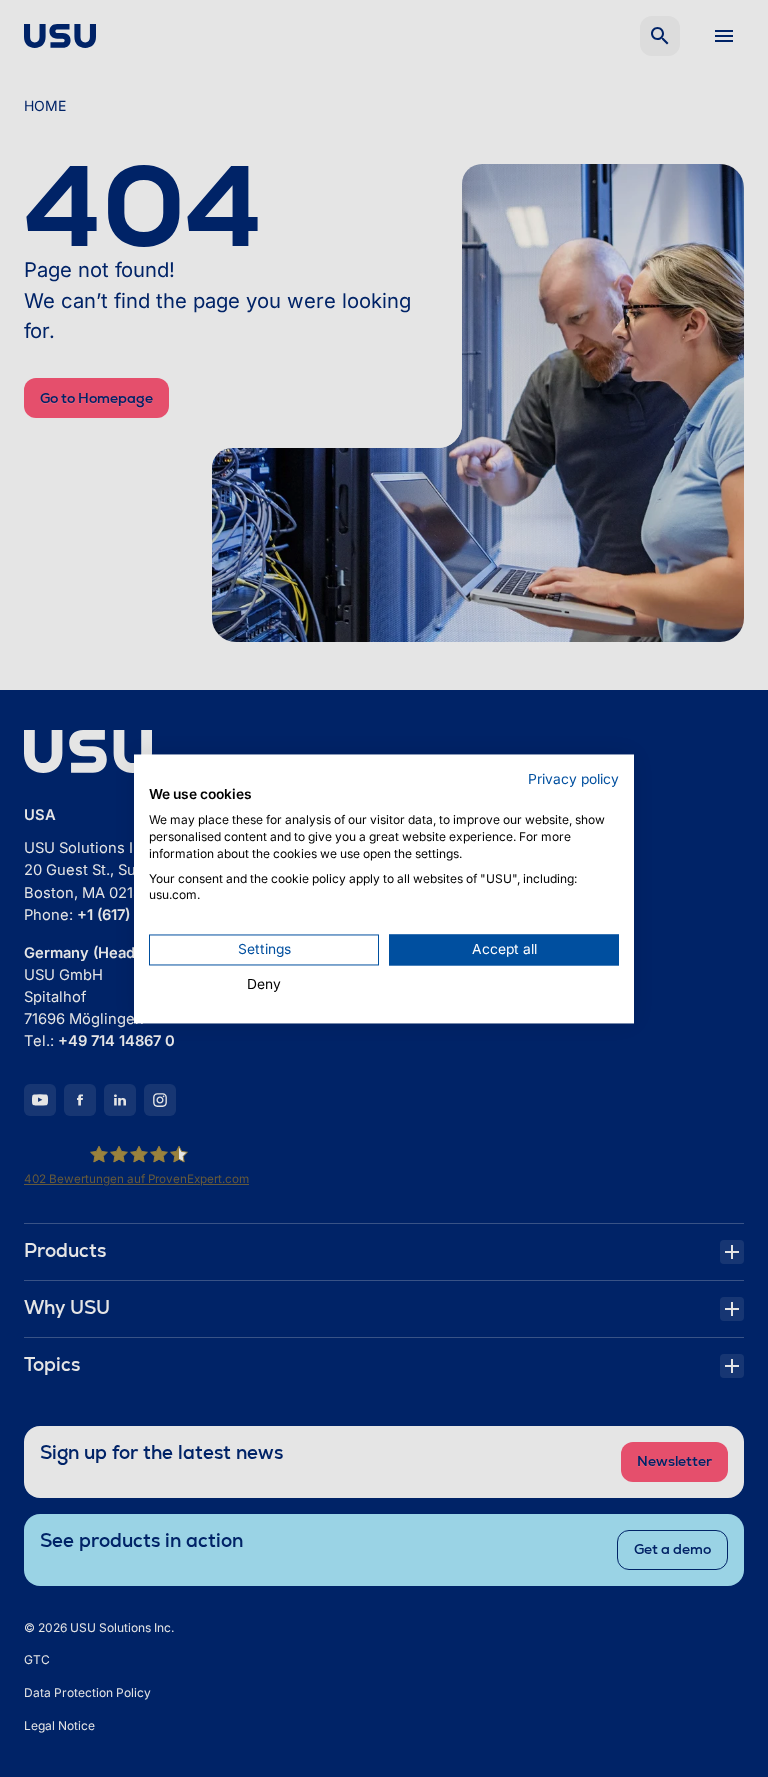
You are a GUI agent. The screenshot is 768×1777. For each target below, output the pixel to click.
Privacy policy (573, 779)
